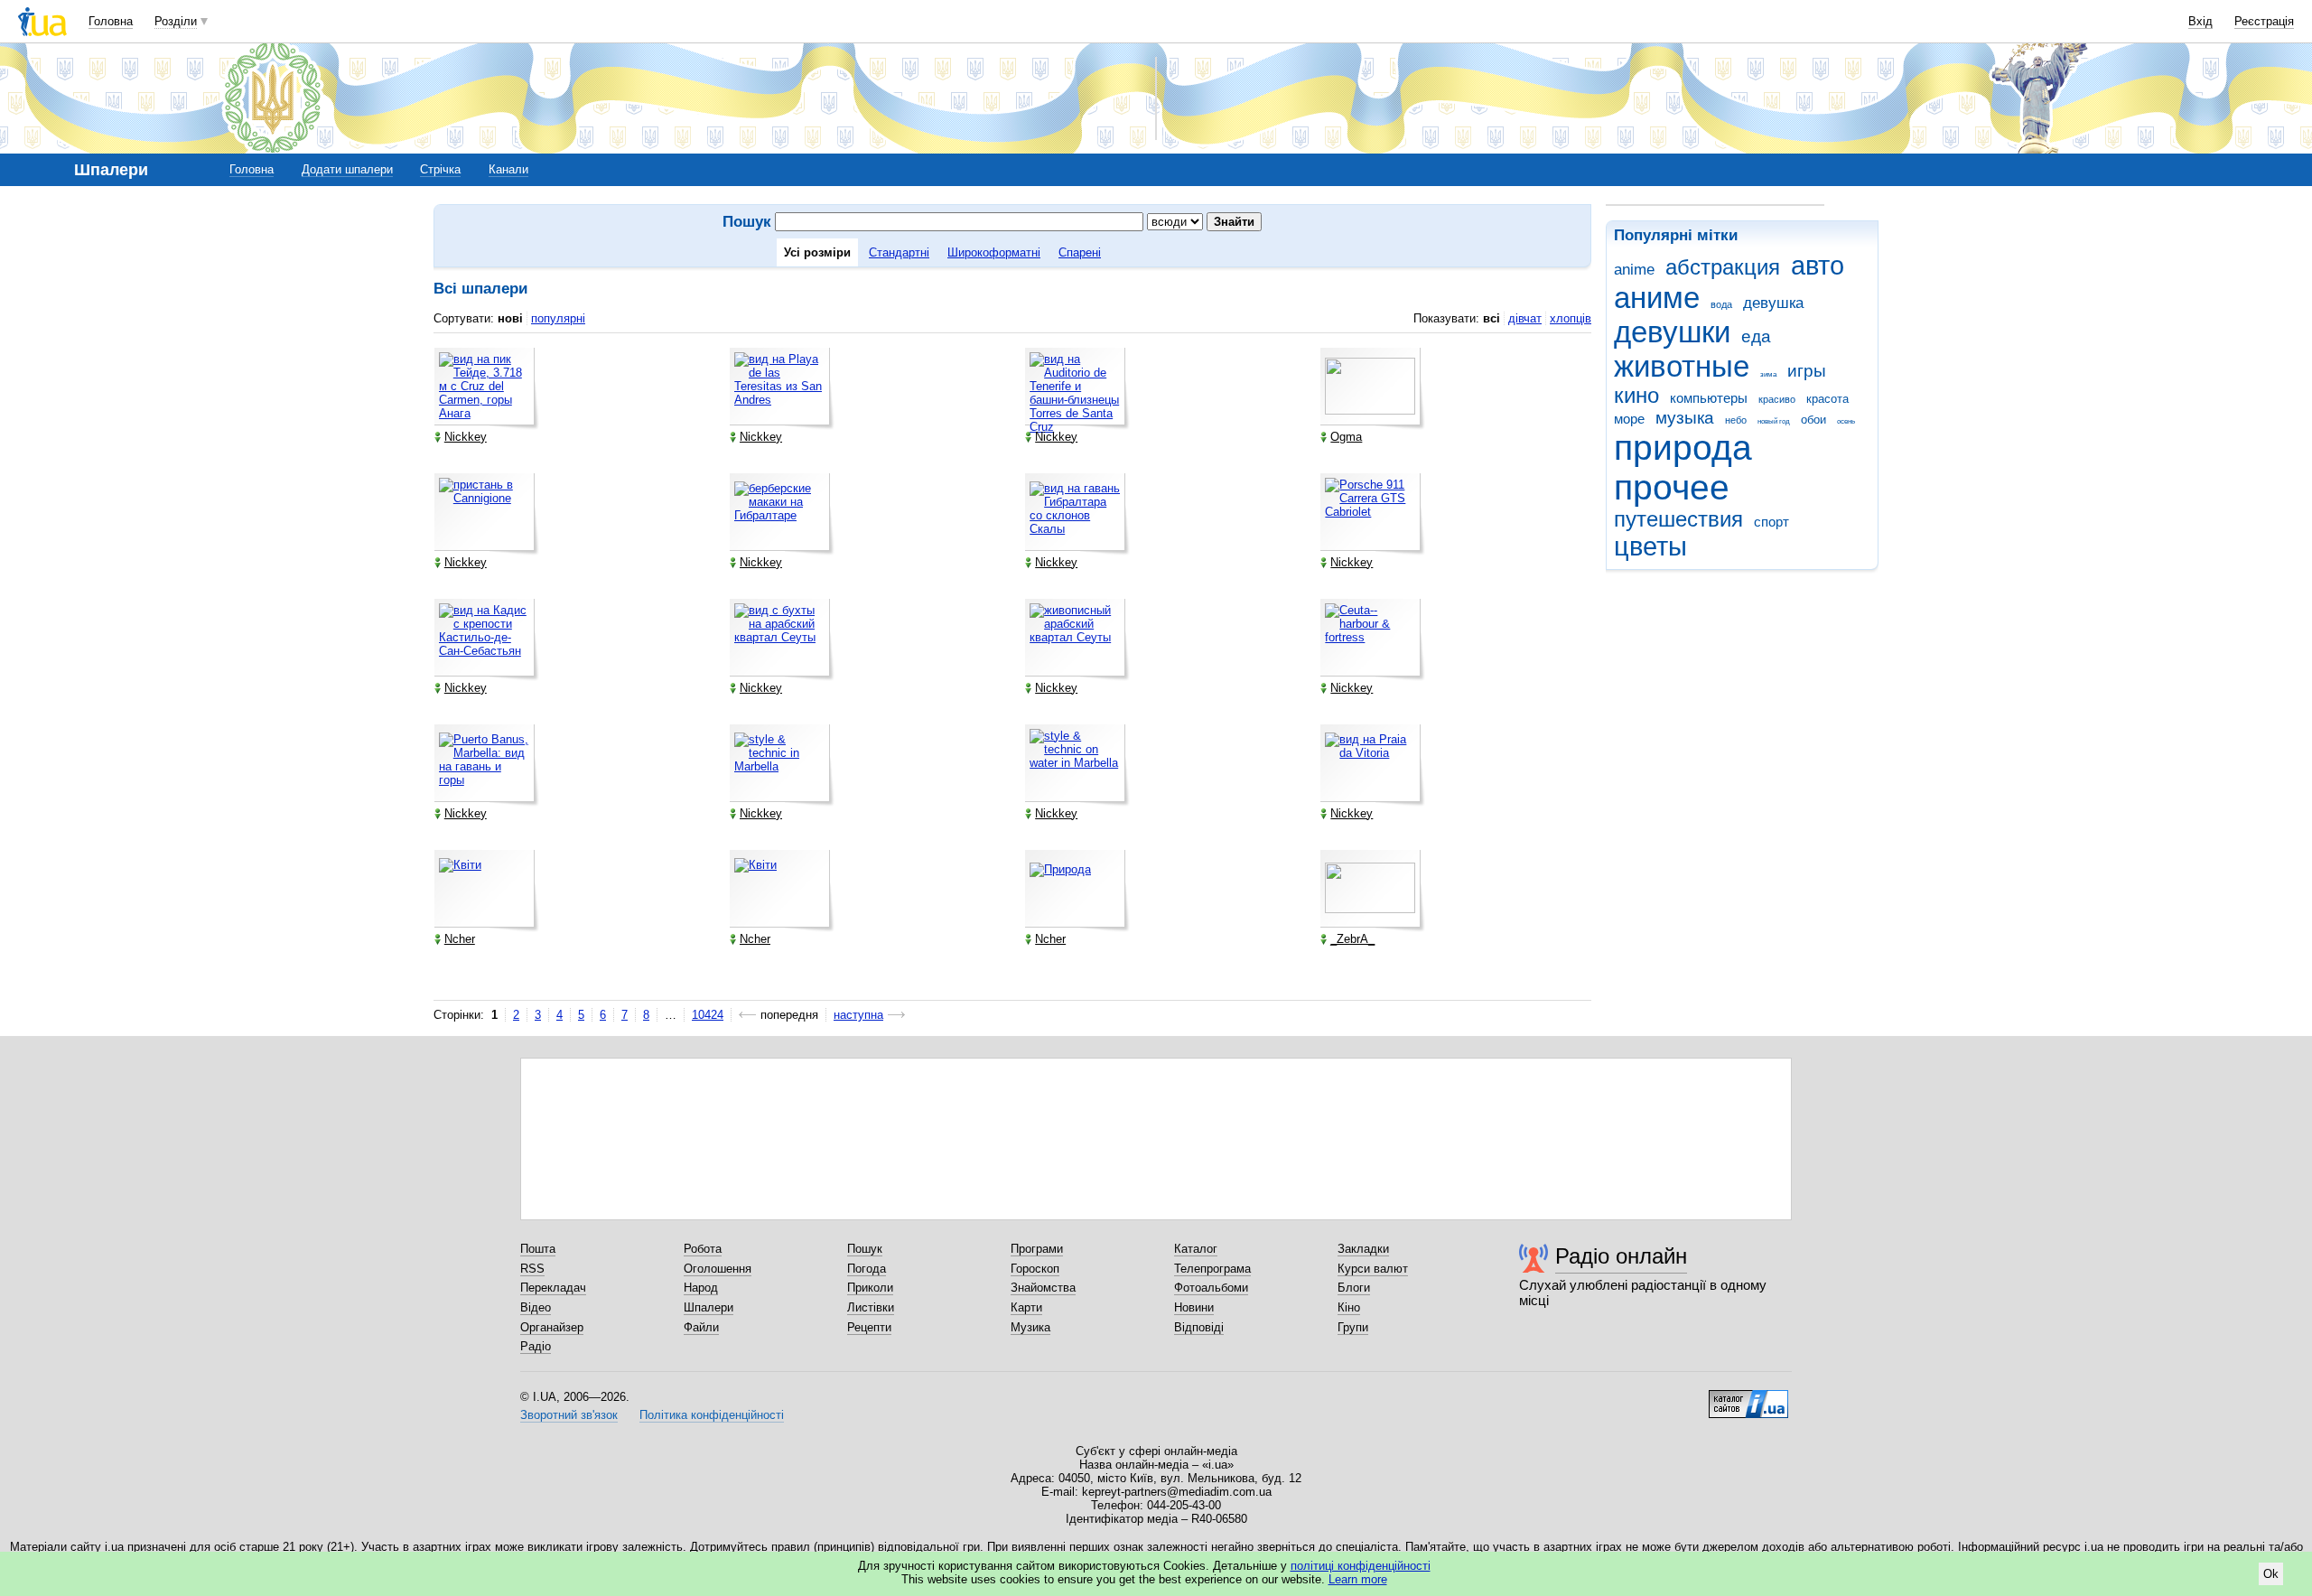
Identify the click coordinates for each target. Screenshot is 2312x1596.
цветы (1650, 546)
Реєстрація (2264, 21)
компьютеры (1709, 398)
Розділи (176, 21)
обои (1813, 420)
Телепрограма (1212, 1269)
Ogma (1346, 437)
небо (1736, 420)
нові (510, 318)
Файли (701, 1327)
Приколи (870, 1288)
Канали (508, 169)
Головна (111, 21)
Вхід (2200, 21)
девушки (1672, 332)
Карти (1026, 1307)
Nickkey (466, 437)
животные (1682, 366)
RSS (532, 1269)
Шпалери (709, 1307)
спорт (1771, 522)
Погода (867, 1269)
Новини (1194, 1307)
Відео (536, 1307)
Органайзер (552, 1327)
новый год (1774, 421)
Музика (1030, 1327)
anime (1634, 270)
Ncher (460, 939)
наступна (858, 1015)
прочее (1672, 487)
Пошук (865, 1249)
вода (1721, 304)
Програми (1037, 1249)
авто (1818, 266)
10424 (708, 1015)
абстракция (1723, 267)
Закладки (1363, 1249)
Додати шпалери (347, 169)
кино (1636, 396)
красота (1827, 399)
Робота (703, 1249)
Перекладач (553, 1288)
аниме (1657, 298)
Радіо (536, 1346)
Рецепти (869, 1327)
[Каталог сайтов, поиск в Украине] (1748, 1397)
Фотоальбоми (1211, 1288)
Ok (2271, 1574)
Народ (701, 1288)
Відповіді (1199, 1327)
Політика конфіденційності (712, 1415)
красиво (1777, 399)
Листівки (871, 1307)
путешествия (1678, 519)
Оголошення (718, 1269)
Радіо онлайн (1621, 1256)
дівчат (1525, 318)
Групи (1353, 1327)
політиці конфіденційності (1361, 1566)
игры (1807, 371)
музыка (1685, 418)
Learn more (1358, 1579)
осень (1846, 421)
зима (1768, 374)
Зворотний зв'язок (569, 1415)
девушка (1773, 303)
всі (1492, 318)
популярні (558, 318)
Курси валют (1373, 1269)
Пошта (538, 1249)
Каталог (1196, 1249)
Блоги (1354, 1288)
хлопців (1571, 318)
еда (1756, 336)
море (1629, 419)
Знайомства (1043, 1288)
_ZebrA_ (1352, 939)
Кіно (1349, 1307)
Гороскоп (1035, 1269)
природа (1683, 448)
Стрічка (440, 169)
